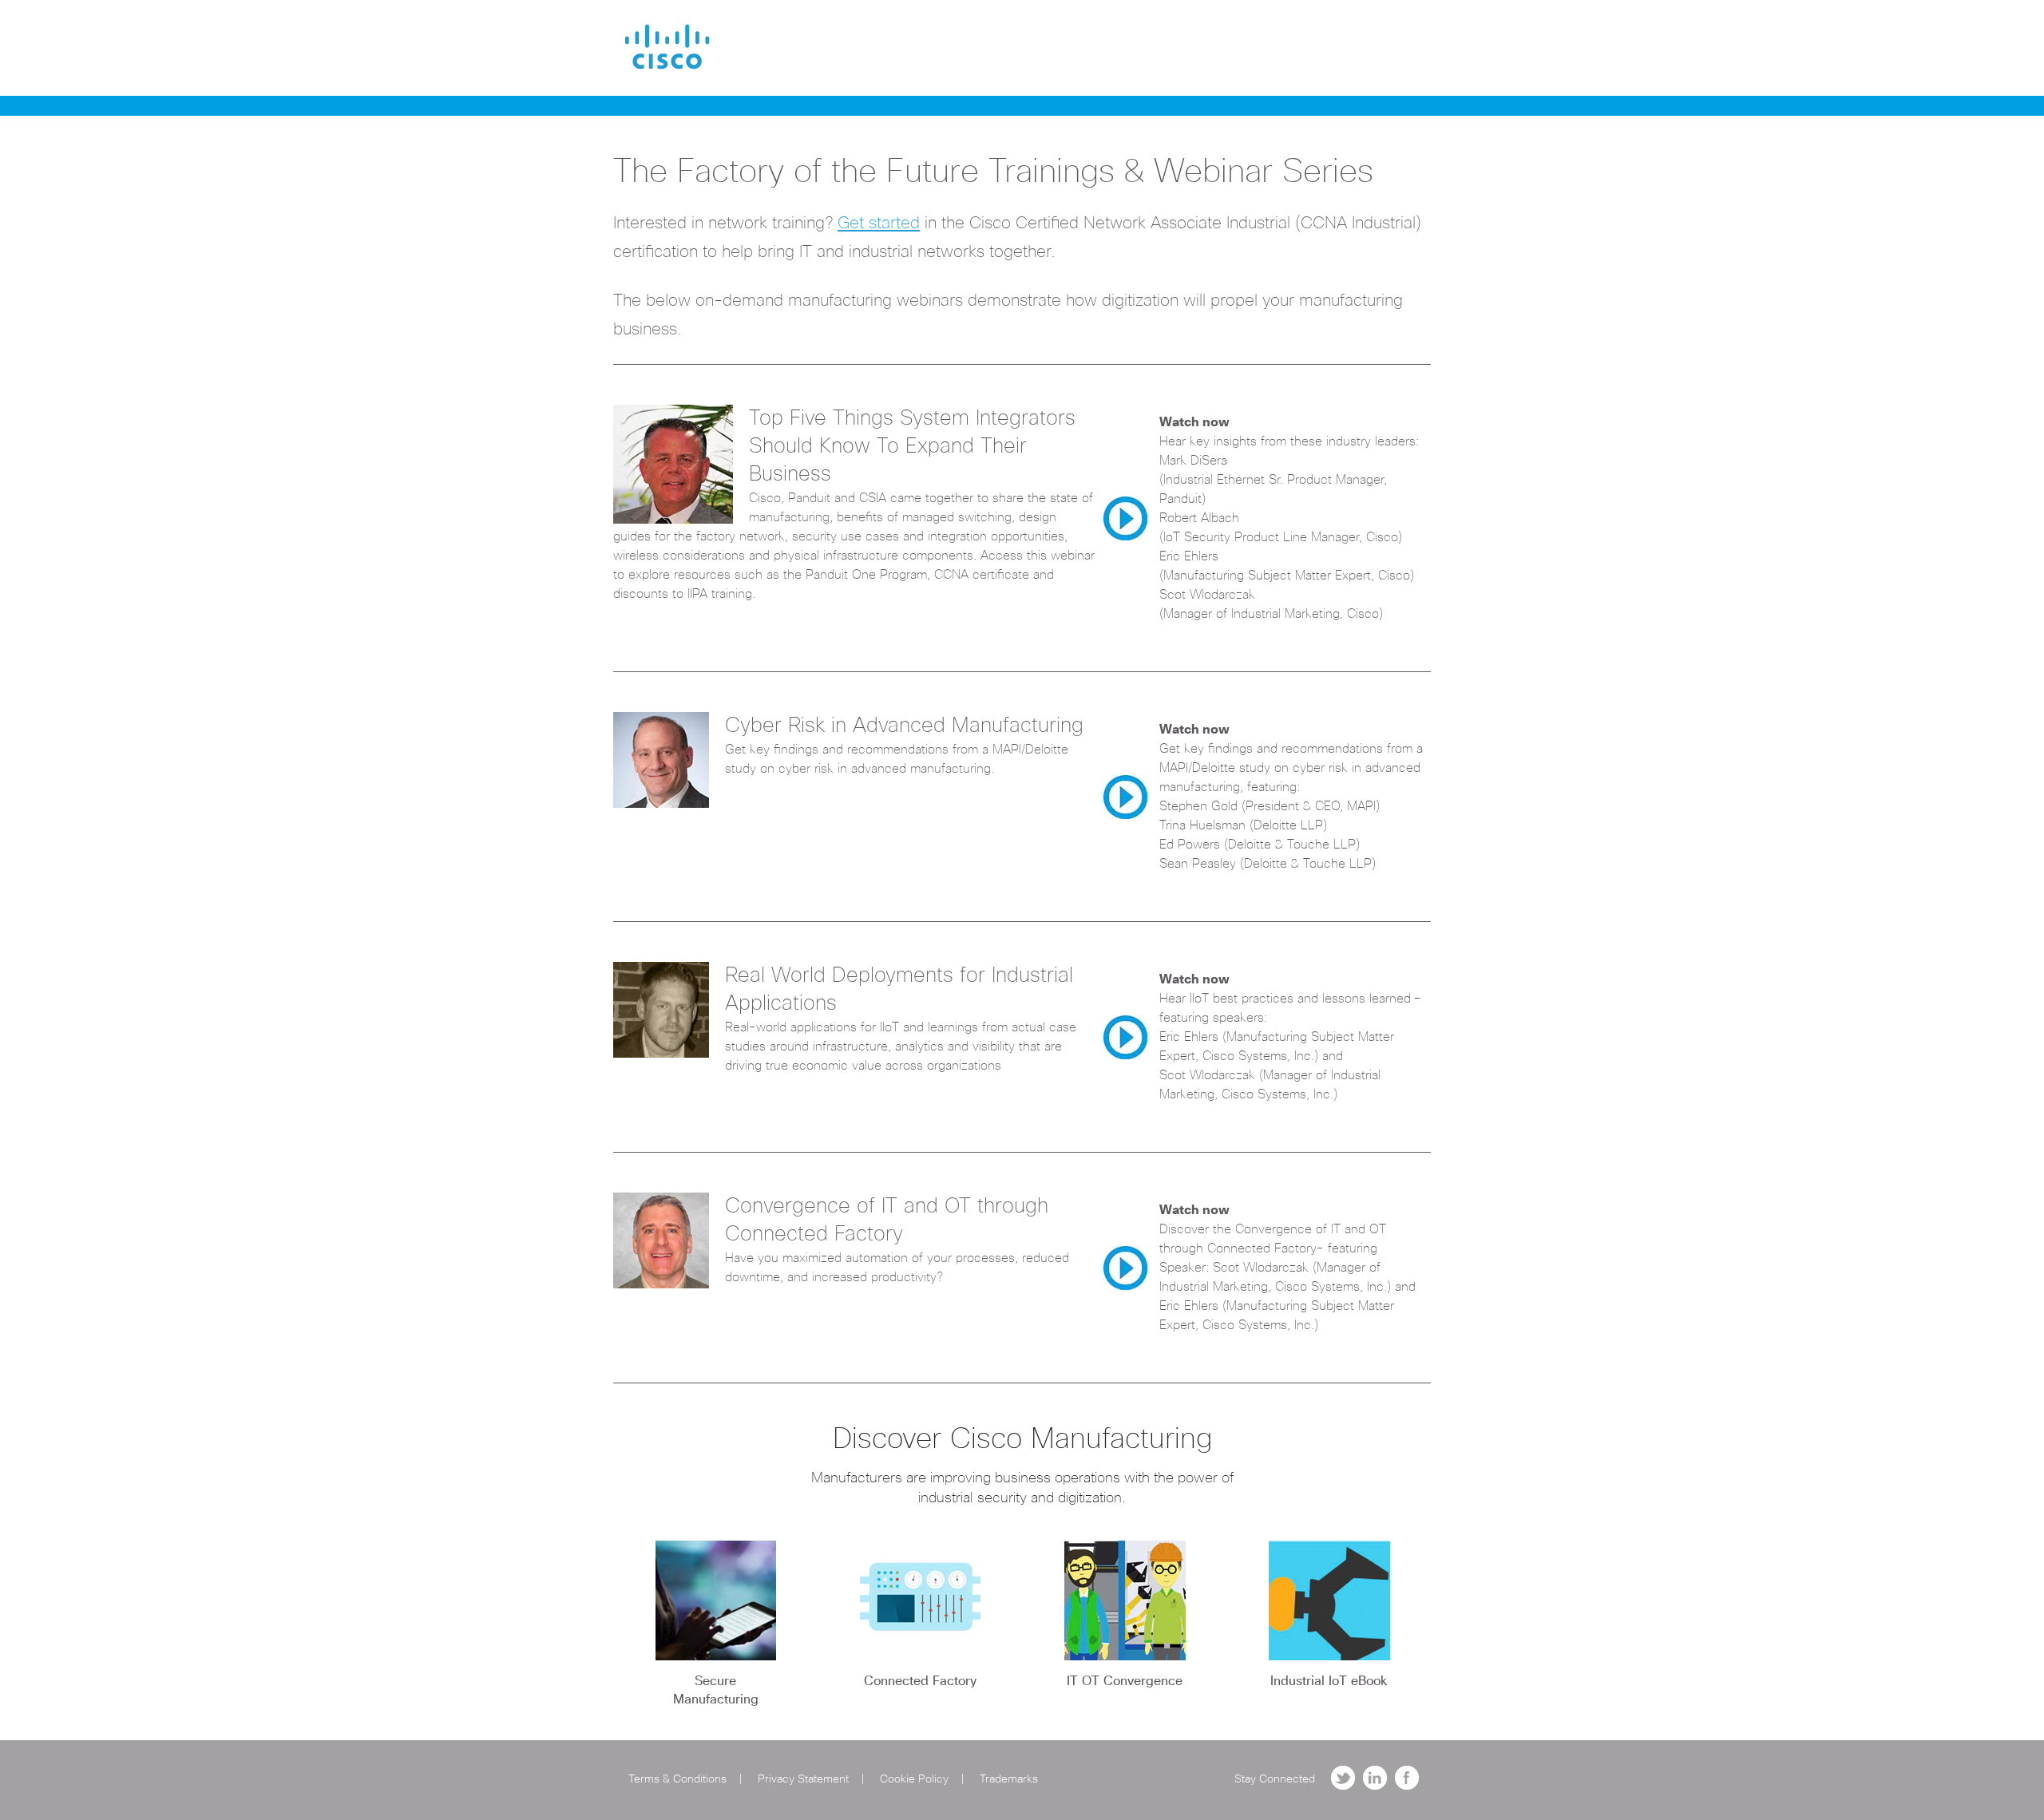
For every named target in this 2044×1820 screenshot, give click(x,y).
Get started (879, 223)
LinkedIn (1375, 1778)
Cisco (667, 47)
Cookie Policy (914, 1779)
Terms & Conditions (677, 1779)
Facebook (1407, 1778)
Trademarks (1009, 1779)
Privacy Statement (803, 1779)
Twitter (1343, 1778)
